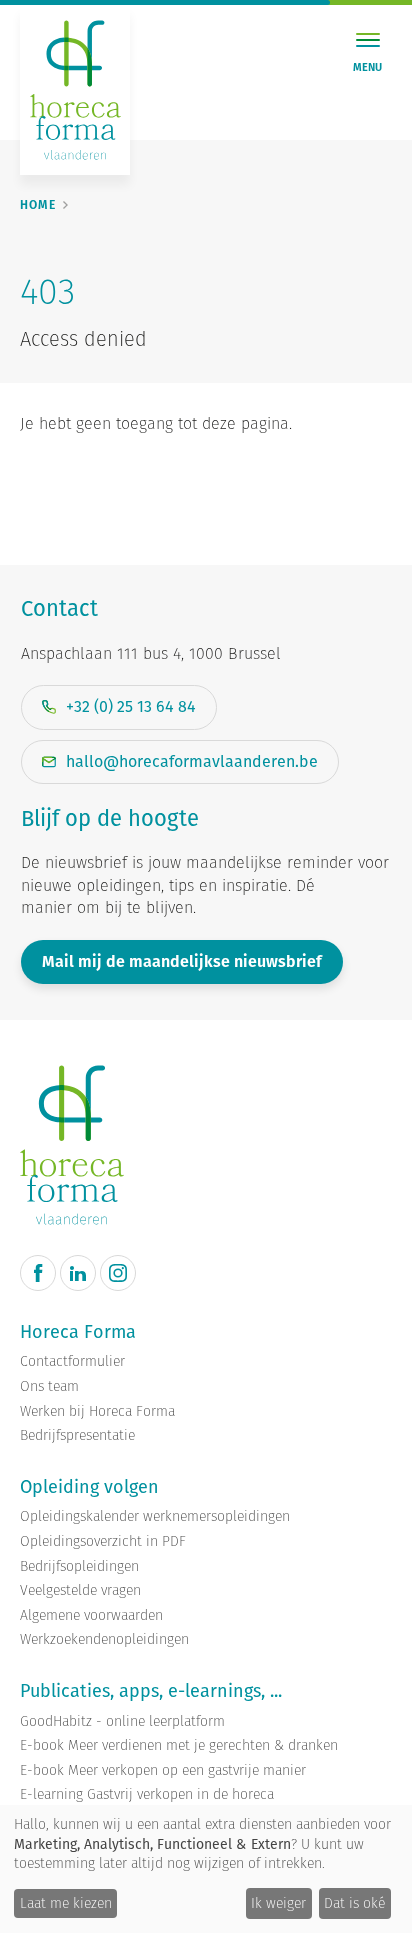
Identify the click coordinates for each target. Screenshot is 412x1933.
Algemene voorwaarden (91, 1615)
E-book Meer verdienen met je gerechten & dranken (179, 1745)
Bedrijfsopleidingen (79, 1566)
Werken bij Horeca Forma (97, 1411)
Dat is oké (354, 1903)
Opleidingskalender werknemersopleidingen (155, 1516)
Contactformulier (72, 1361)
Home (38, 205)
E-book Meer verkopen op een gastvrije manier (163, 1770)
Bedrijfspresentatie (77, 1435)
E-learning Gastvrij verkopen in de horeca (147, 1794)
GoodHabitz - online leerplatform (122, 1721)
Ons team (49, 1386)
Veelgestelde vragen (80, 1590)
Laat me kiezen (66, 1903)
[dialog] (206, 1869)
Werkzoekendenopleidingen (104, 1639)
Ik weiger (278, 1903)
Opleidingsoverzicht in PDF (103, 1541)
